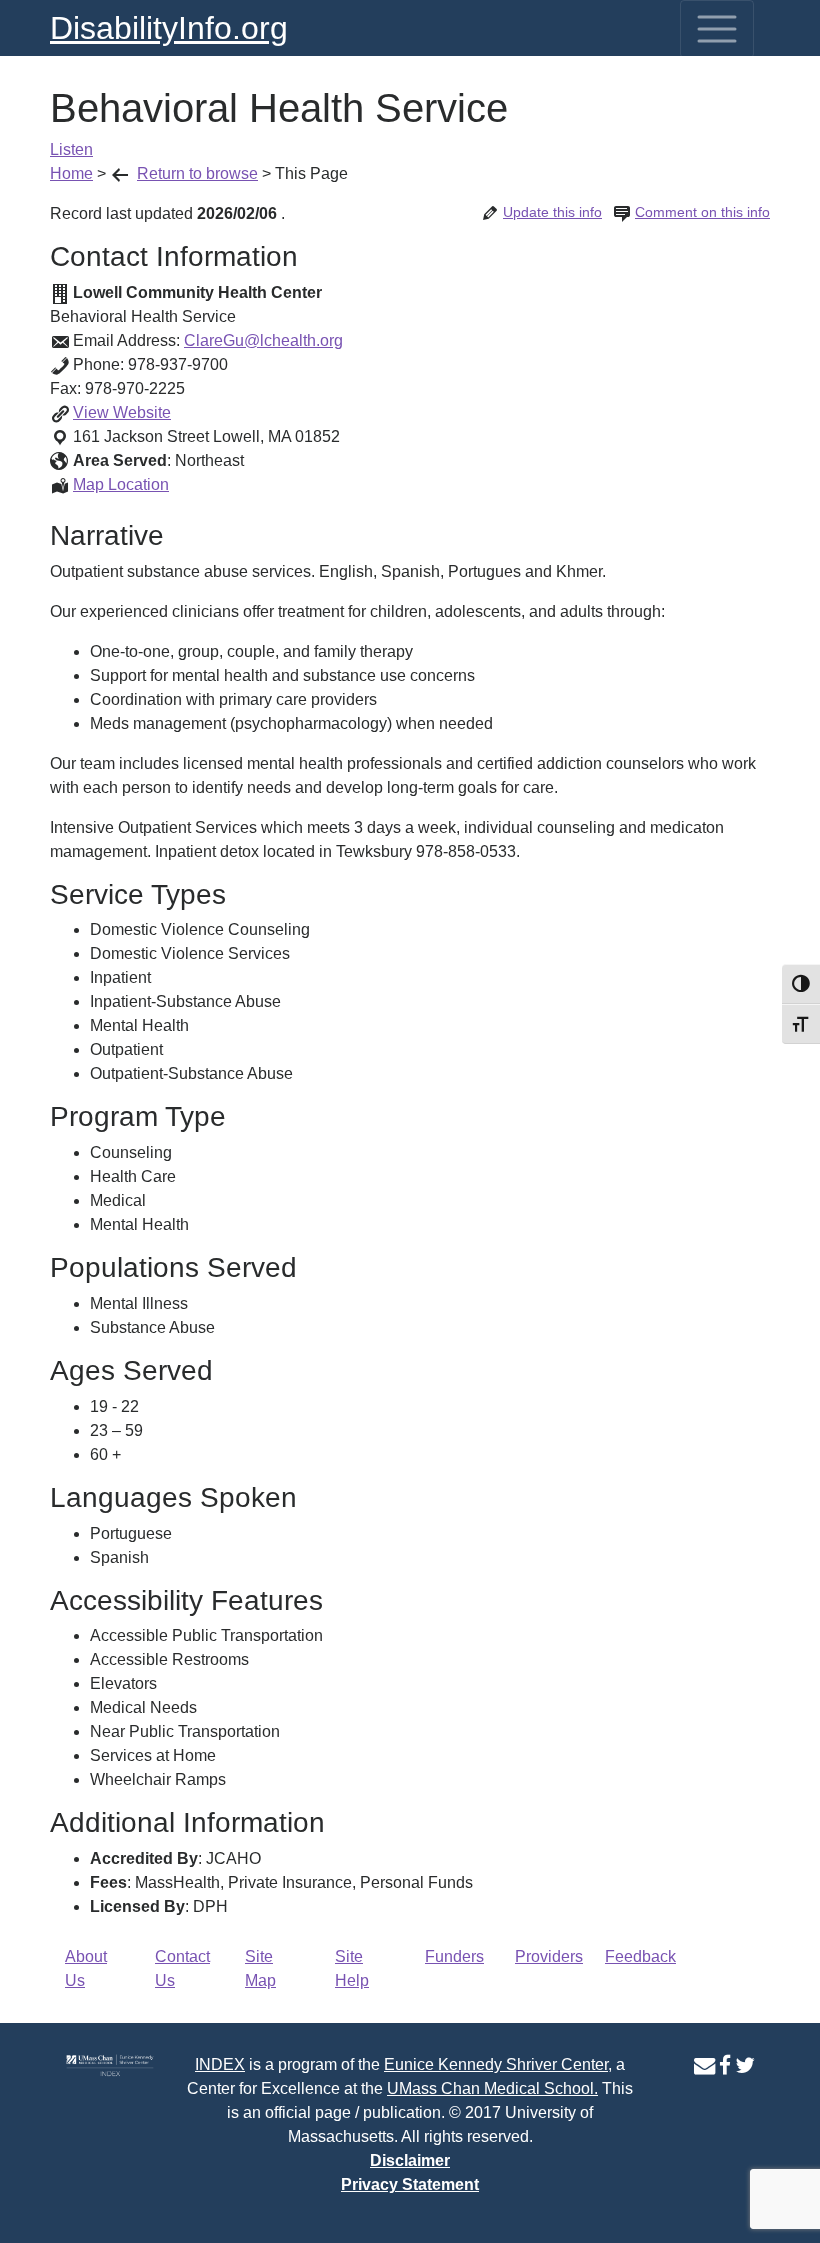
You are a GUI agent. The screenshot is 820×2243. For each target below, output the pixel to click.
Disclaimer (410, 2160)
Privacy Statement (410, 2184)
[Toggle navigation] (717, 29)
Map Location (121, 484)
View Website (122, 412)
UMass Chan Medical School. (492, 2088)
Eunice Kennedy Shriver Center (496, 2064)
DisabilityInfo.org (169, 28)
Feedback (640, 1956)
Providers (549, 1956)
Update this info (552, 212)
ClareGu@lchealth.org (263, 340)
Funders (454, 1956)
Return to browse (197, 173)
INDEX (220, 2064)
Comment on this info (702, 212)
